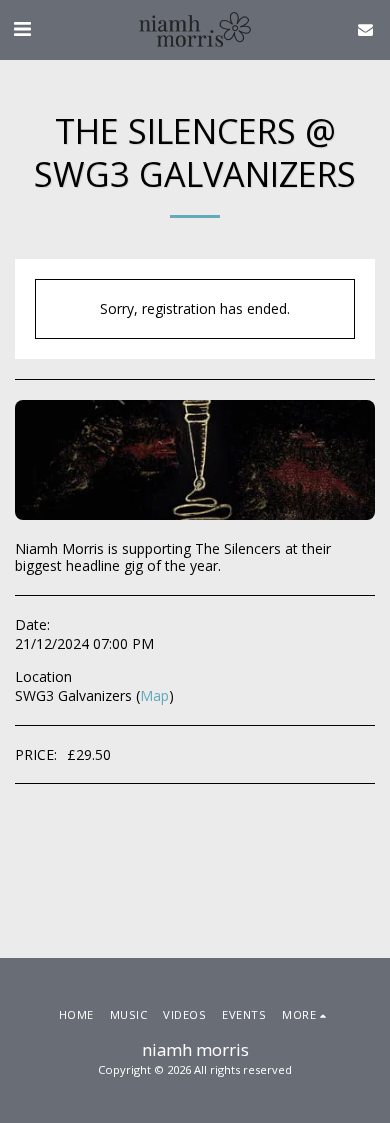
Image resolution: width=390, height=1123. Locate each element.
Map (154, 695)
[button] (22, 28)
